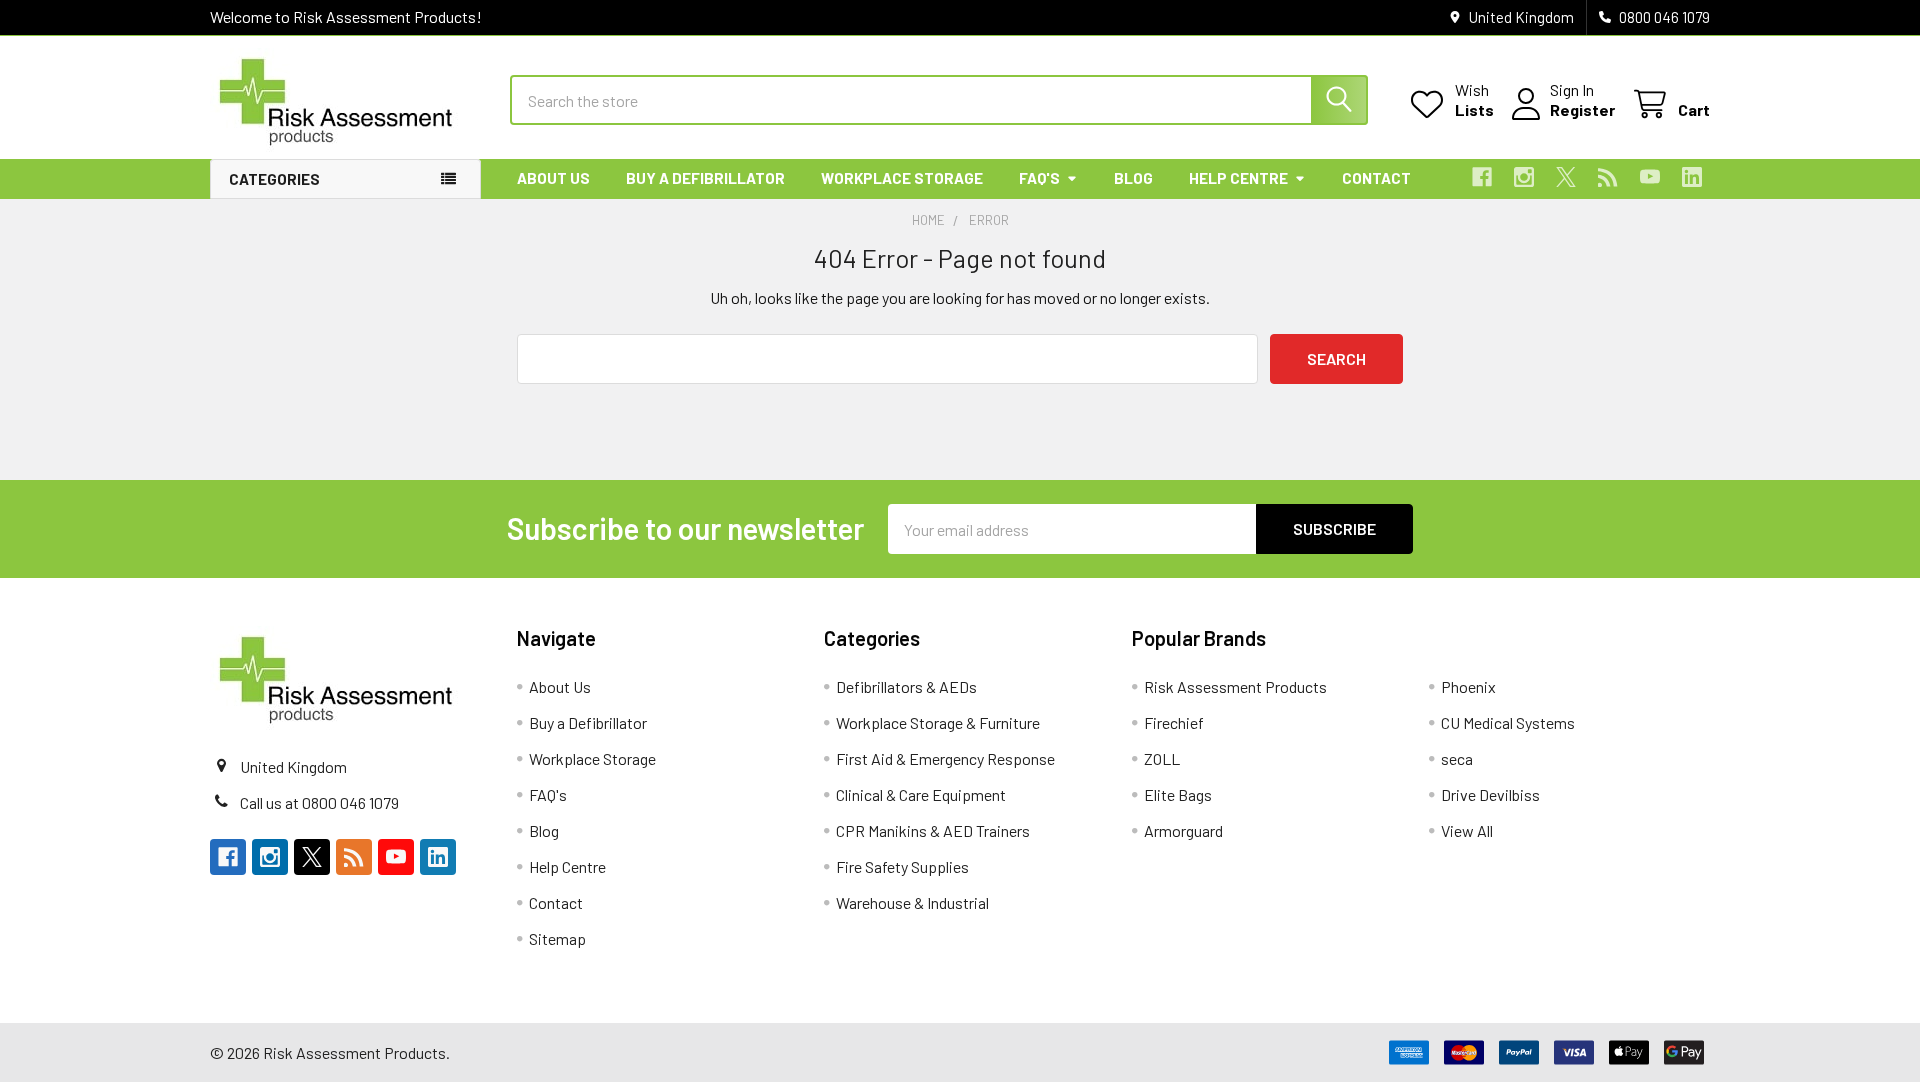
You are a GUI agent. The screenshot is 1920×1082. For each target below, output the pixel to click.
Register (1582, 109)
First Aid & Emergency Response (945, 758)
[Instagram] (1524, 177)
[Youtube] (1650, 177)
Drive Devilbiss (1490, 794)
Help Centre (1238, 178)
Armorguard (1183, 830)
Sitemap (557, 938)
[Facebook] (1482, 177)
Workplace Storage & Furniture (938, 722)
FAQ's (1039, 178)
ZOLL (1162, 758)
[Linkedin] (1692, 177)
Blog (1133, 178)
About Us (553, 178)
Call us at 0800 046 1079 (319, 802)
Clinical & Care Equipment (921, 794)
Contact (1376, 178)
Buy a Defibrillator (705, 178)
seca (1457, 758)
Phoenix (1468, 686)
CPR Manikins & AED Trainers (933, 830)
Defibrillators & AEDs (906, 686)
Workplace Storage (902, 178)
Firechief (1174, 722)
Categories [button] (274, 179)
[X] (1566, 177)
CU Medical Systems (1508, 722)
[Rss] (1608, 177)
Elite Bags (1178, 794)
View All (1467, 830)
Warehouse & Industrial (912, 902)
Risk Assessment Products (1235, 686)
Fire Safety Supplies (902, 866)
